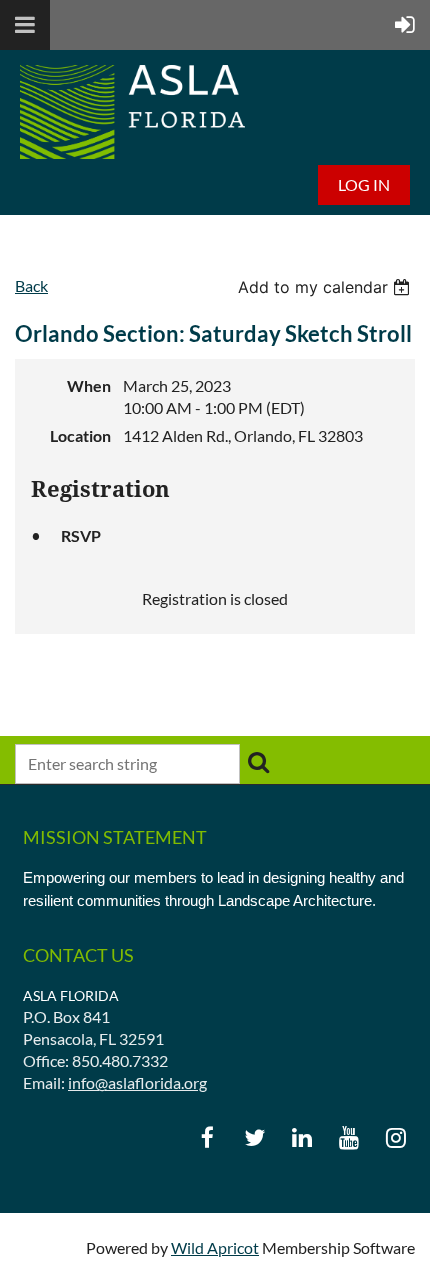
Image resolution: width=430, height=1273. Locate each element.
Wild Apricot (215, 1247)
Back (31, 285)
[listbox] (326, 287)
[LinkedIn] (301, 1137)
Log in (364, 184)
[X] (254, 1137)
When (89, 385)
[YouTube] (348, 1137)
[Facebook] (207, 1137)
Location (80, 435)
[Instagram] (395, 1137)
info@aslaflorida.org (137, 1082)
